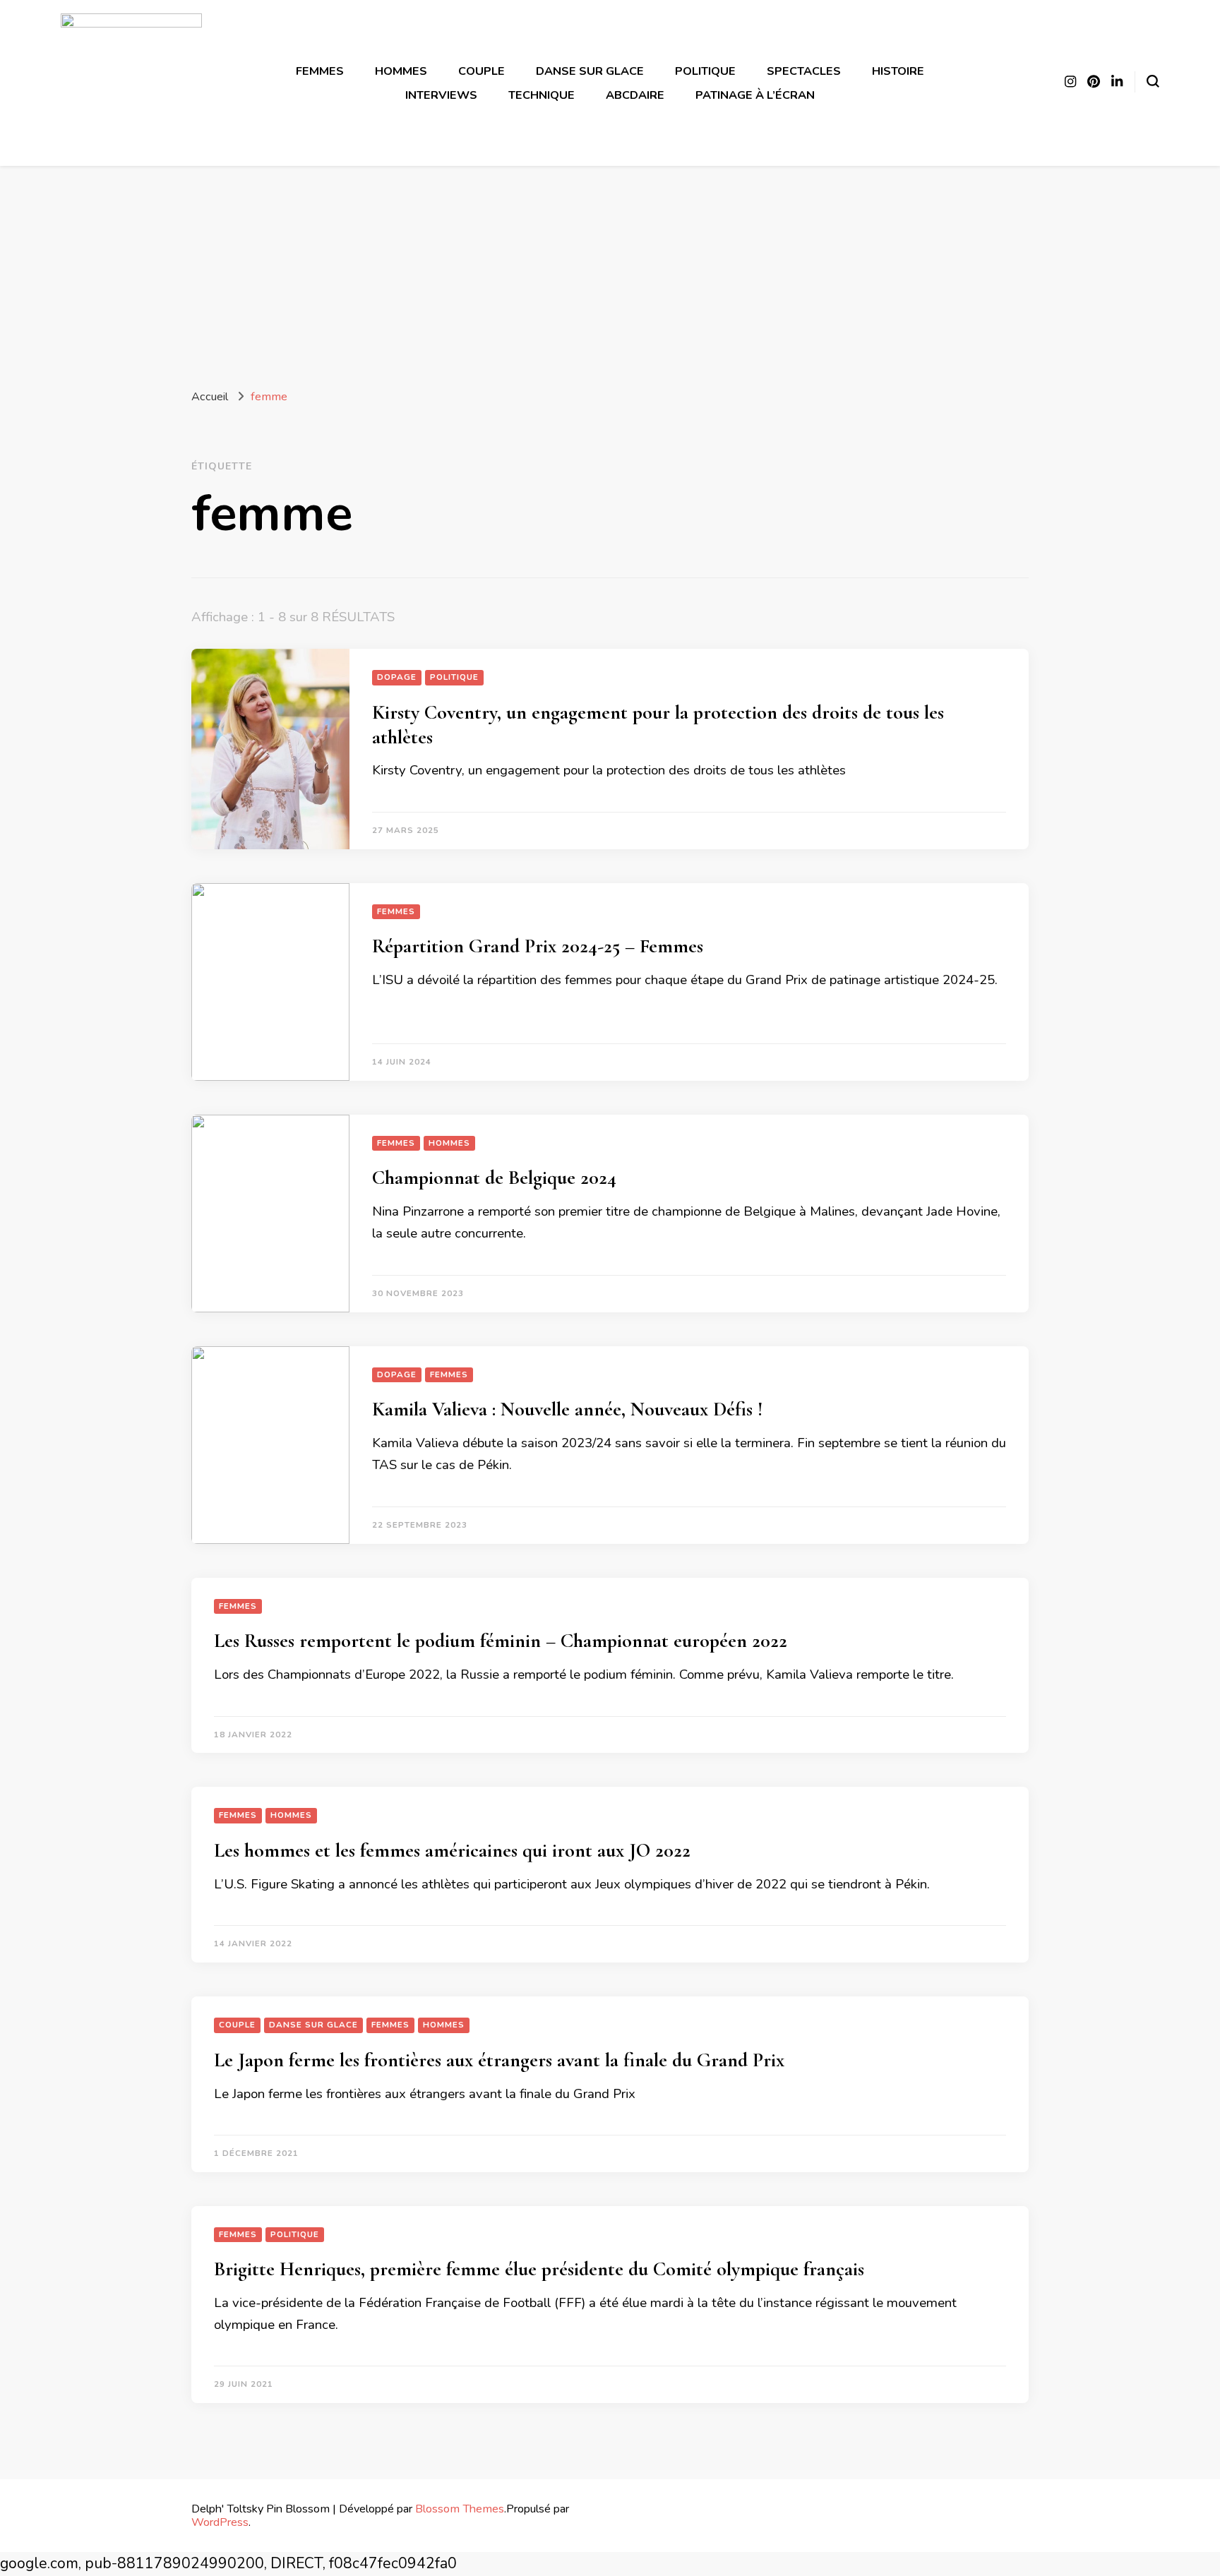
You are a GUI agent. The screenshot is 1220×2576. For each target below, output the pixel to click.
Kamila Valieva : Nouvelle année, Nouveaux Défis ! (567, 1409)
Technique (542, 95)
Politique (705, 71)
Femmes (320, 71)
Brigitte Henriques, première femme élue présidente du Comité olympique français (539, 2269)
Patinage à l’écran (755, 95)
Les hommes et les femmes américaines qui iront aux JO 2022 (452, 1850)
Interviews (441, 95)
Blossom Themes (460, 2509)
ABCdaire (635, 95)
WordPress (220, 2522)
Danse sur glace (590, 71)
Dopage (397, 677)
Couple (482, 71)
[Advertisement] (610, 272)
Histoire (898, 71)
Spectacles (804, 71)
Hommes (401, 71)
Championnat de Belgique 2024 (494, 1178)
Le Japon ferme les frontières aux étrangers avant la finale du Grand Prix (499, 2060)
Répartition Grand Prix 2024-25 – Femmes (538, 946)
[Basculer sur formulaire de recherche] (1153, 81)
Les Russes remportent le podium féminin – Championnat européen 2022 (501, 1641)
